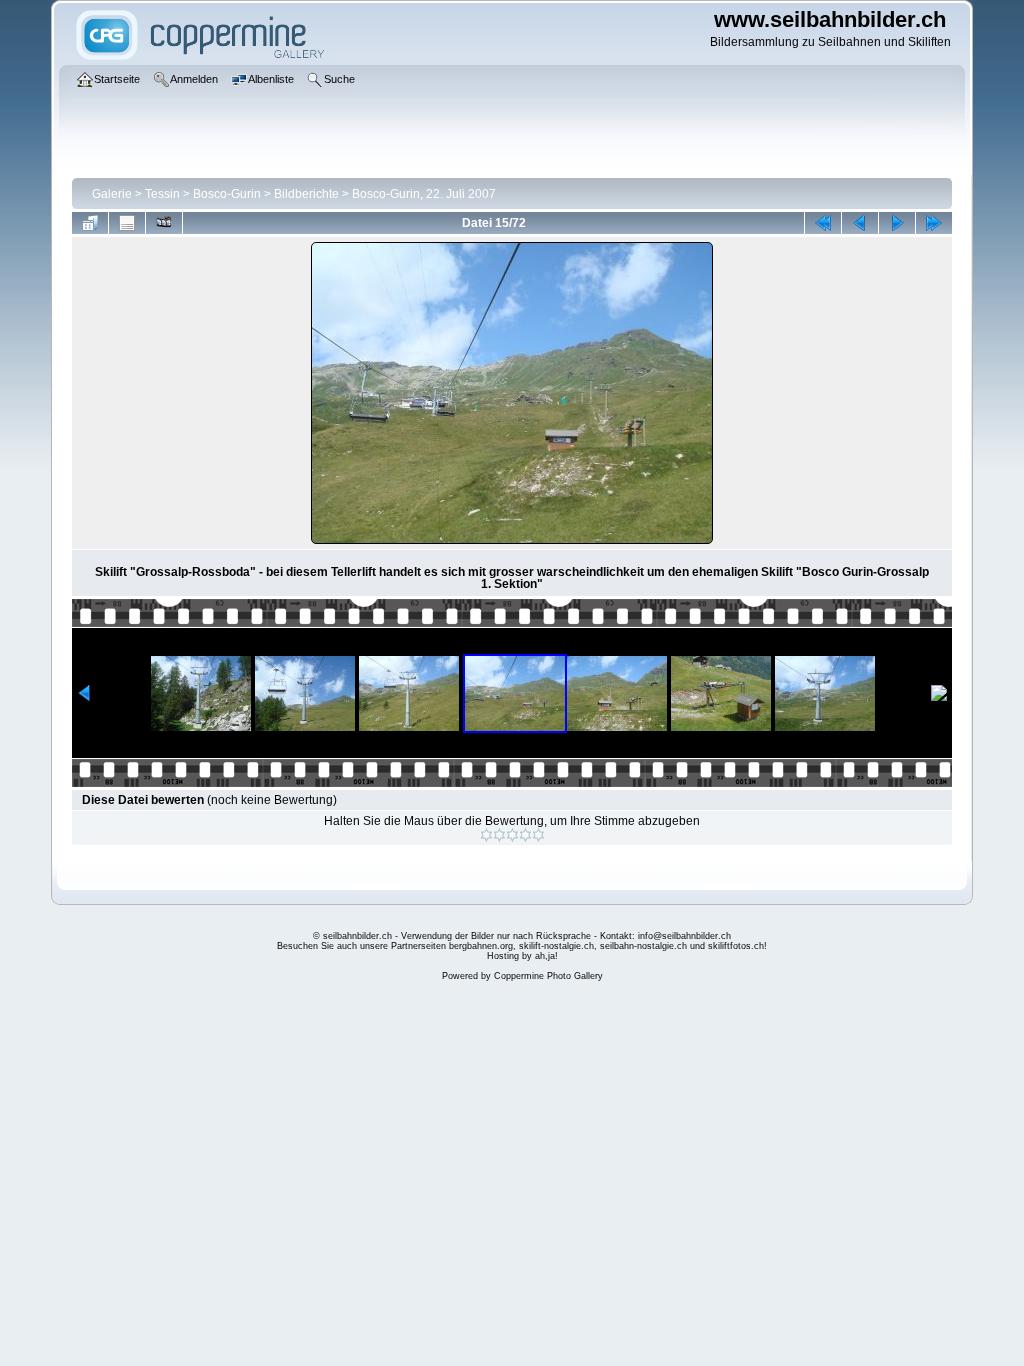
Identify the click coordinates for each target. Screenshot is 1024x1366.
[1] (486, 835)
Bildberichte (306, 194)
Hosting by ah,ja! (522, 956)
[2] (499, 835)
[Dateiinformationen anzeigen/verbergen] (127, 223)
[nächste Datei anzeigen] (897, 223)
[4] (525, 835)
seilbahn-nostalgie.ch (643, 946)
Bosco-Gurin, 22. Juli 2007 (424, 194)
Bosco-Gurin (227, 194)
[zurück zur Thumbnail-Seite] (90, 223)
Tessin (162, 194)
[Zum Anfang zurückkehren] (823, 223)
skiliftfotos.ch (736, 946)
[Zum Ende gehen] (934, 223)
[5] (538, 835)
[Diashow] (164, 223)
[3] (512, 835)
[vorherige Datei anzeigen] (860, 223)
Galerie (112, 194)
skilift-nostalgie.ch (556, 946)
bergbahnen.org (481, 946)
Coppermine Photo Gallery (548, 976)
